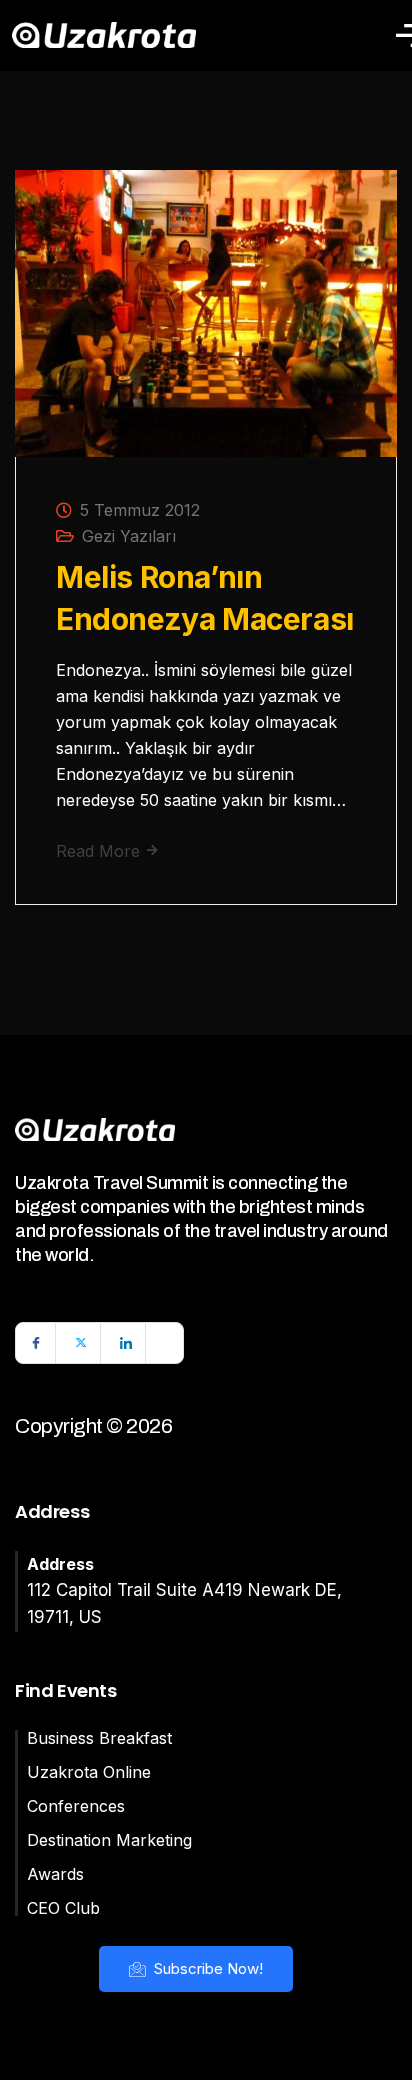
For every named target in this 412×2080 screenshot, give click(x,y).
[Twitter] (81, 1343)
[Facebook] (36, 1343)
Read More (100, 851)
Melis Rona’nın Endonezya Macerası (205, 598)
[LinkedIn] (126, 1343)
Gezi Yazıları (129, 536)
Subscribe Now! (206, 1968)
